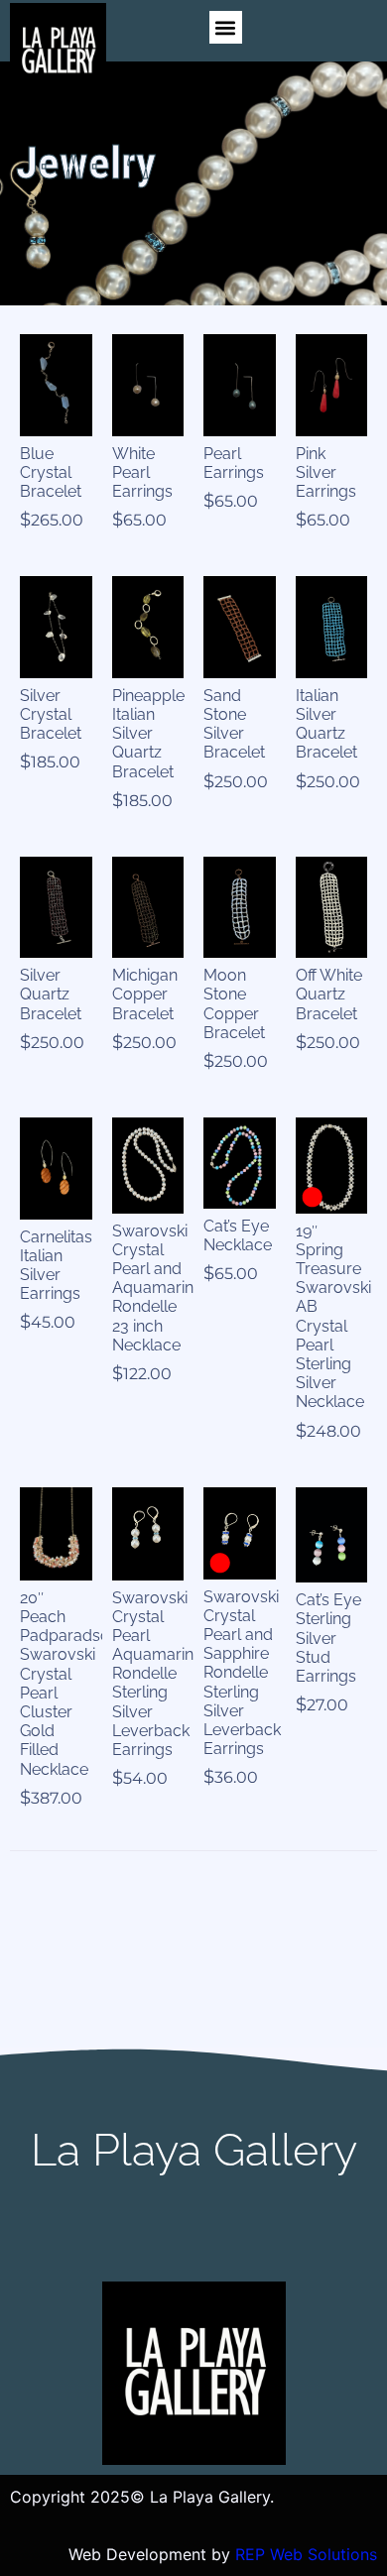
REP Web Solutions (306, 2554)
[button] (226, 27)
